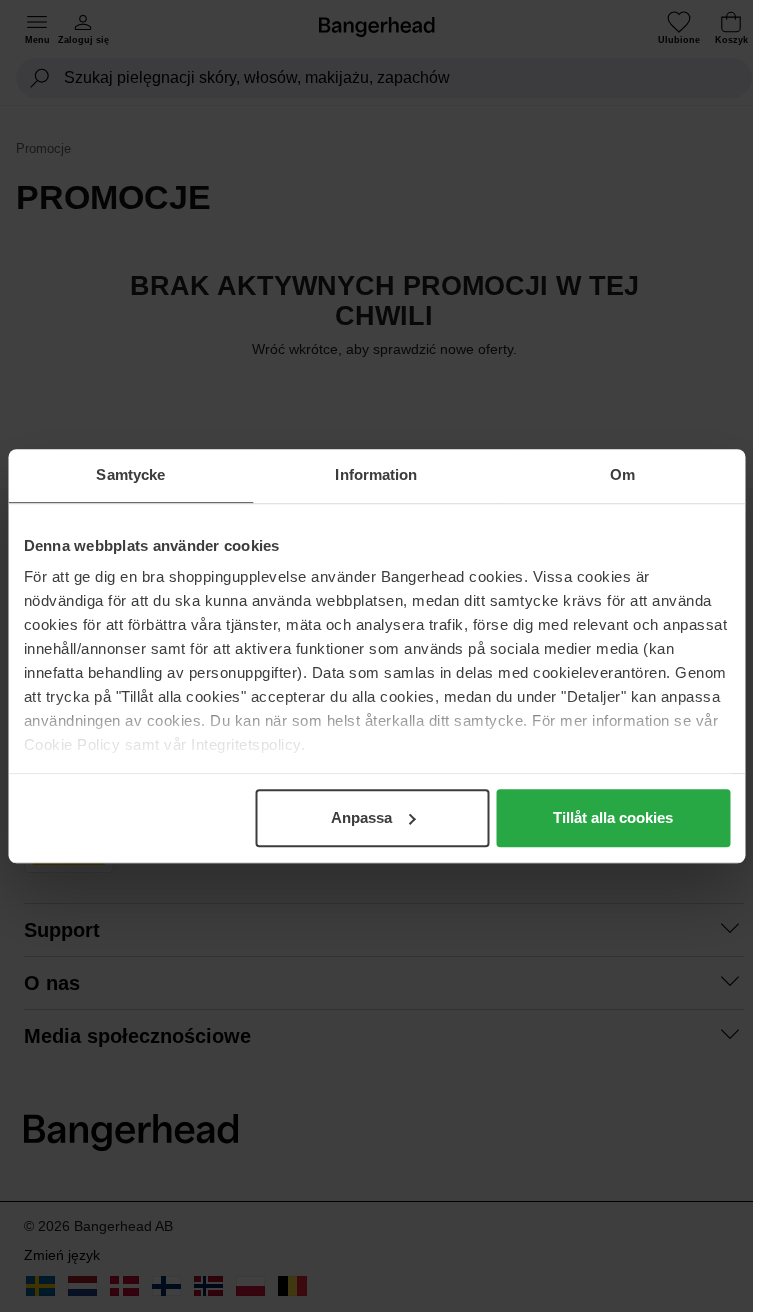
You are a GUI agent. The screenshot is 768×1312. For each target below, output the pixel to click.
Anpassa (361, 817)
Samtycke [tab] (130, 474)
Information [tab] (376, 474)
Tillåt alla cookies (613, 817)
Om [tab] (622, 474)
